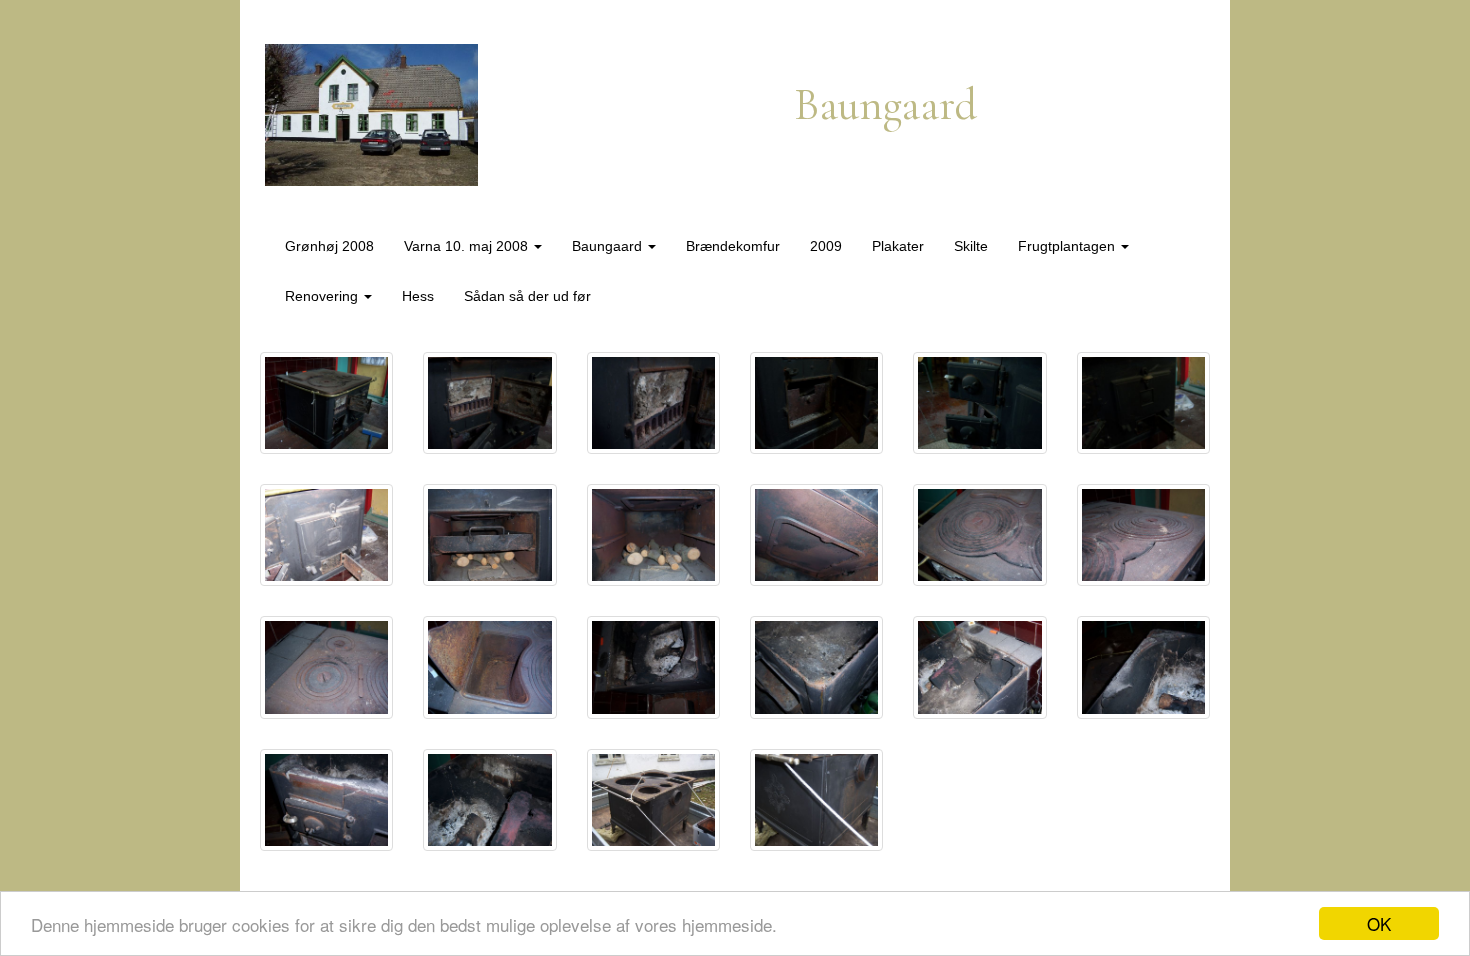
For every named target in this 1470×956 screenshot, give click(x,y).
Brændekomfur (733, 246)
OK (1379, 923)
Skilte (971, 246)
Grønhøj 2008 (329, 246)
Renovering (323, 296)
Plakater (898, 246)
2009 (826, 246)
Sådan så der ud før (527, 296)
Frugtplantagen (1068, 246)
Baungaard (609, 246)
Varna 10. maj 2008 (468, 246)
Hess (418, 296)
